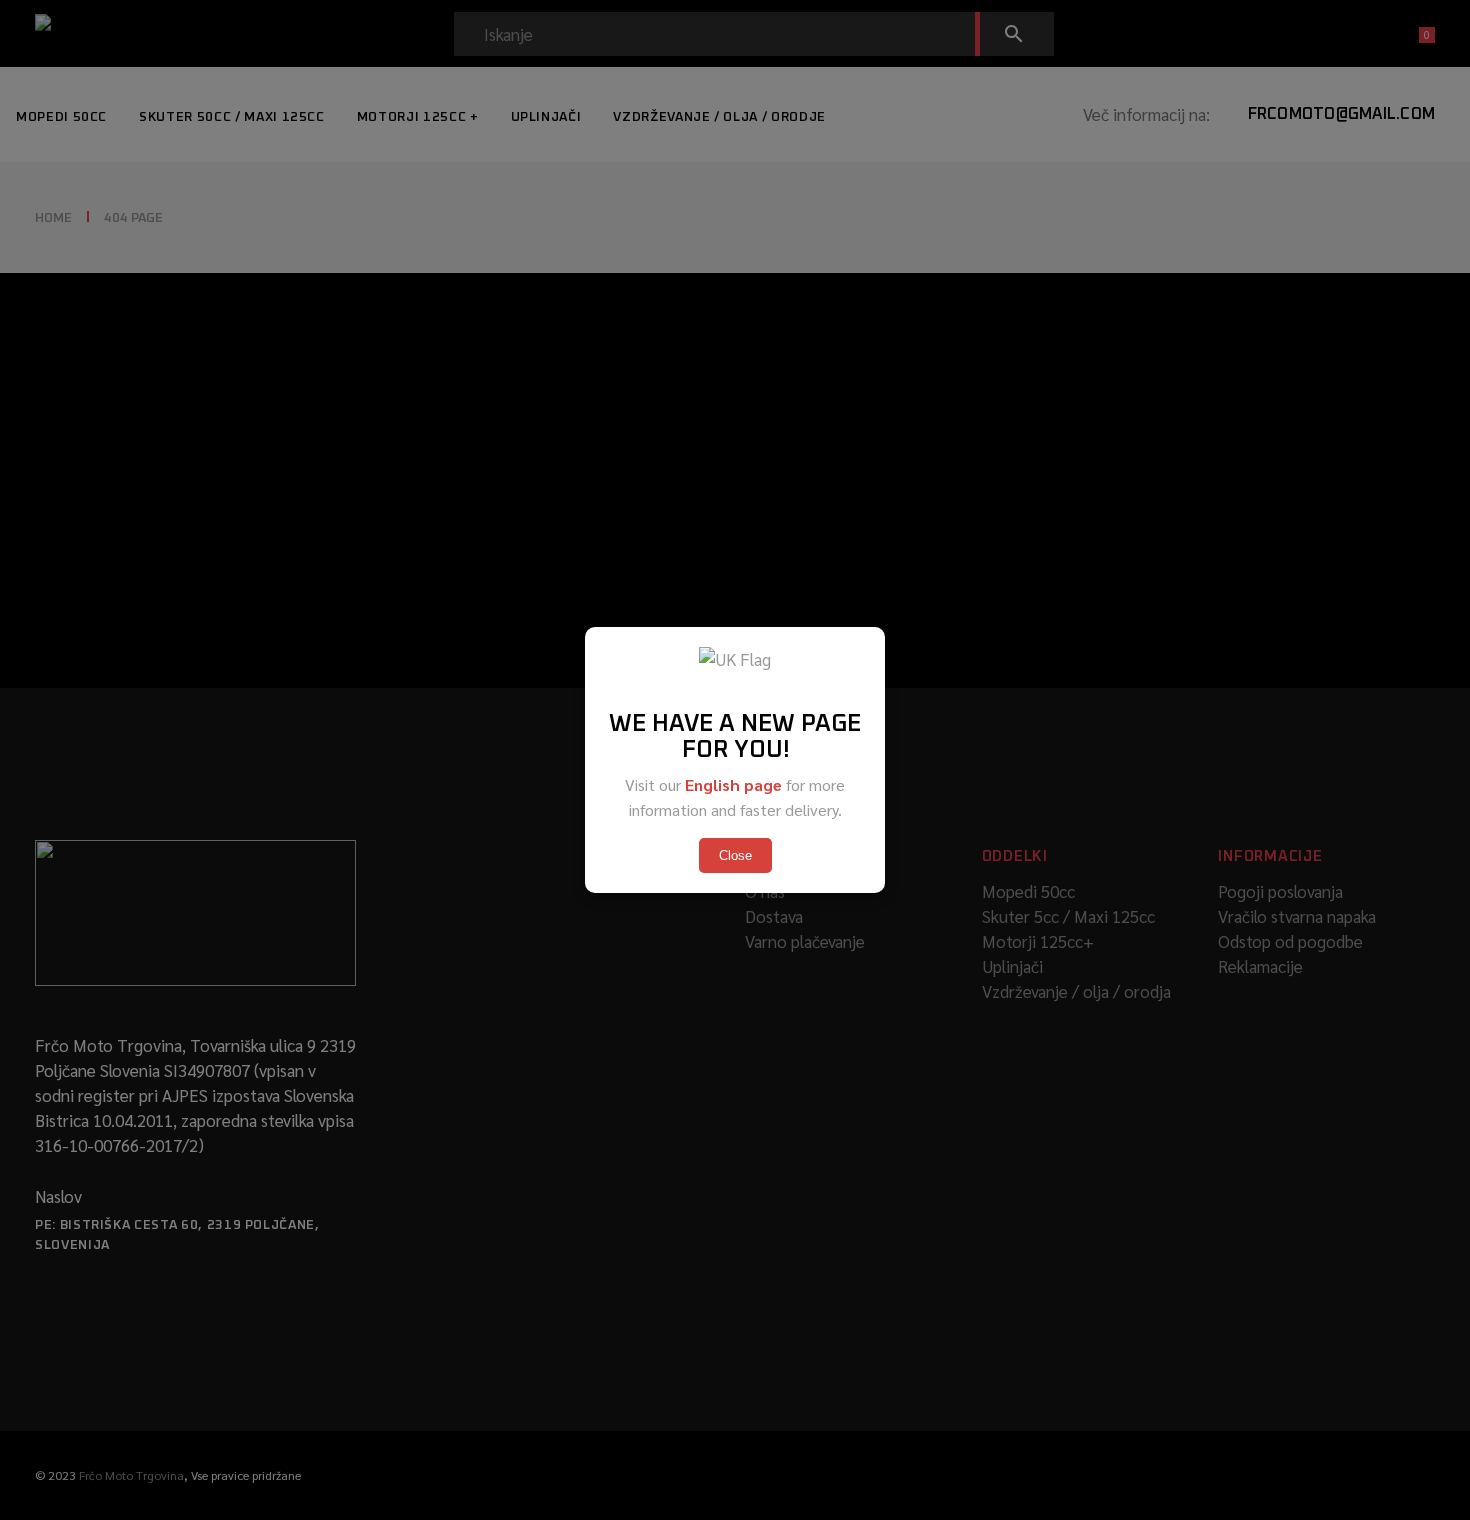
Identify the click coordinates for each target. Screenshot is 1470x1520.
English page (733, 784)
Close (735, 855)
